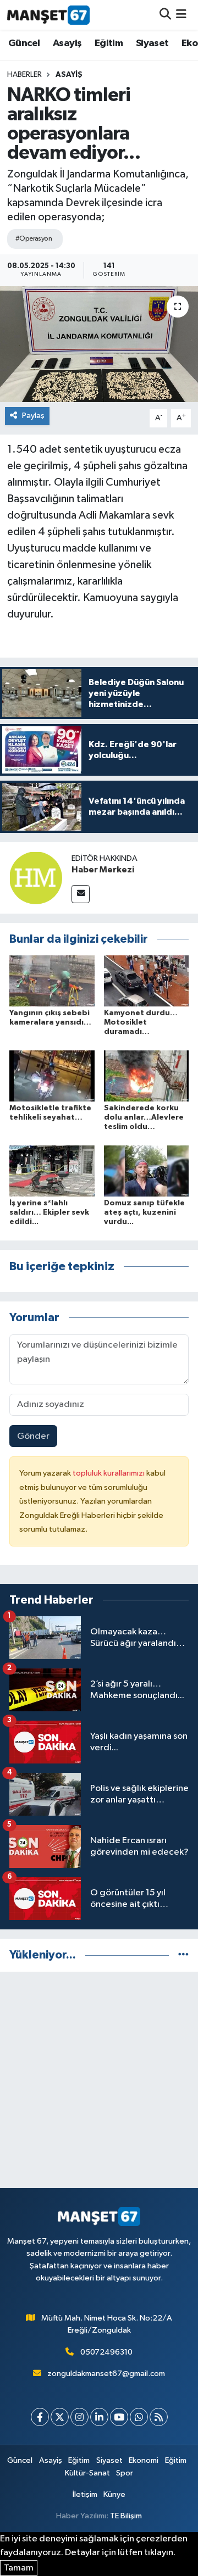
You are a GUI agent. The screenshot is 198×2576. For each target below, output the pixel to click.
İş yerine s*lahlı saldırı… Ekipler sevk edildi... (49, 1212)
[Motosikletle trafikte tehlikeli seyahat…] (52, 1076)
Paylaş (33, 416)
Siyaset (152, 43)
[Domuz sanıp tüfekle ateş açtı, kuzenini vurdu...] (147, 1170)
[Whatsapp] (139, 2417)
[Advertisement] (99, 2080)
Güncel (24, 43)
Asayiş (67, 43)
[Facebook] (40, 2417)
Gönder (33, 1436)
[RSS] (159, 2417)
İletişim (85, 2494)
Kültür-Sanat (87, 2473)
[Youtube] (119, 2417)
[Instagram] (79, 2417)
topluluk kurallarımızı (109, 1473)
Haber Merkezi (103, 870)
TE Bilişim (126, 2516)
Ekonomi (144, 2460)
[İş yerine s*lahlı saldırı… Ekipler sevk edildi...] (52, 1170)
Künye (114, 2494)
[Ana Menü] (181, 15)
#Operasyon (34, 239)
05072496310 (106, 2352)
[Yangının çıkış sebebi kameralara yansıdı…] (52, 981)
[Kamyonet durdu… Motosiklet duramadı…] (147, 981)
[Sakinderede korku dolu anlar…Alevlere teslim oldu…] (147, 1076)
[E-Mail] (81, 894)
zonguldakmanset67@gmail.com (106, 2374)
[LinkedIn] (99, 2417)
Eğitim (109, 43)
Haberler (24, 75)
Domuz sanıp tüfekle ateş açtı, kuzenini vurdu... (144, 1212)
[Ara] (165, 15)
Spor (125, 2473)
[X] (60, 2417)
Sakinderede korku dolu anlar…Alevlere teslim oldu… (144, 1117)
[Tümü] (183, 1955)
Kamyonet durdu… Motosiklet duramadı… (141, 1022)
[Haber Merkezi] (36, 878)
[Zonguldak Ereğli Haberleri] (48, 15)
